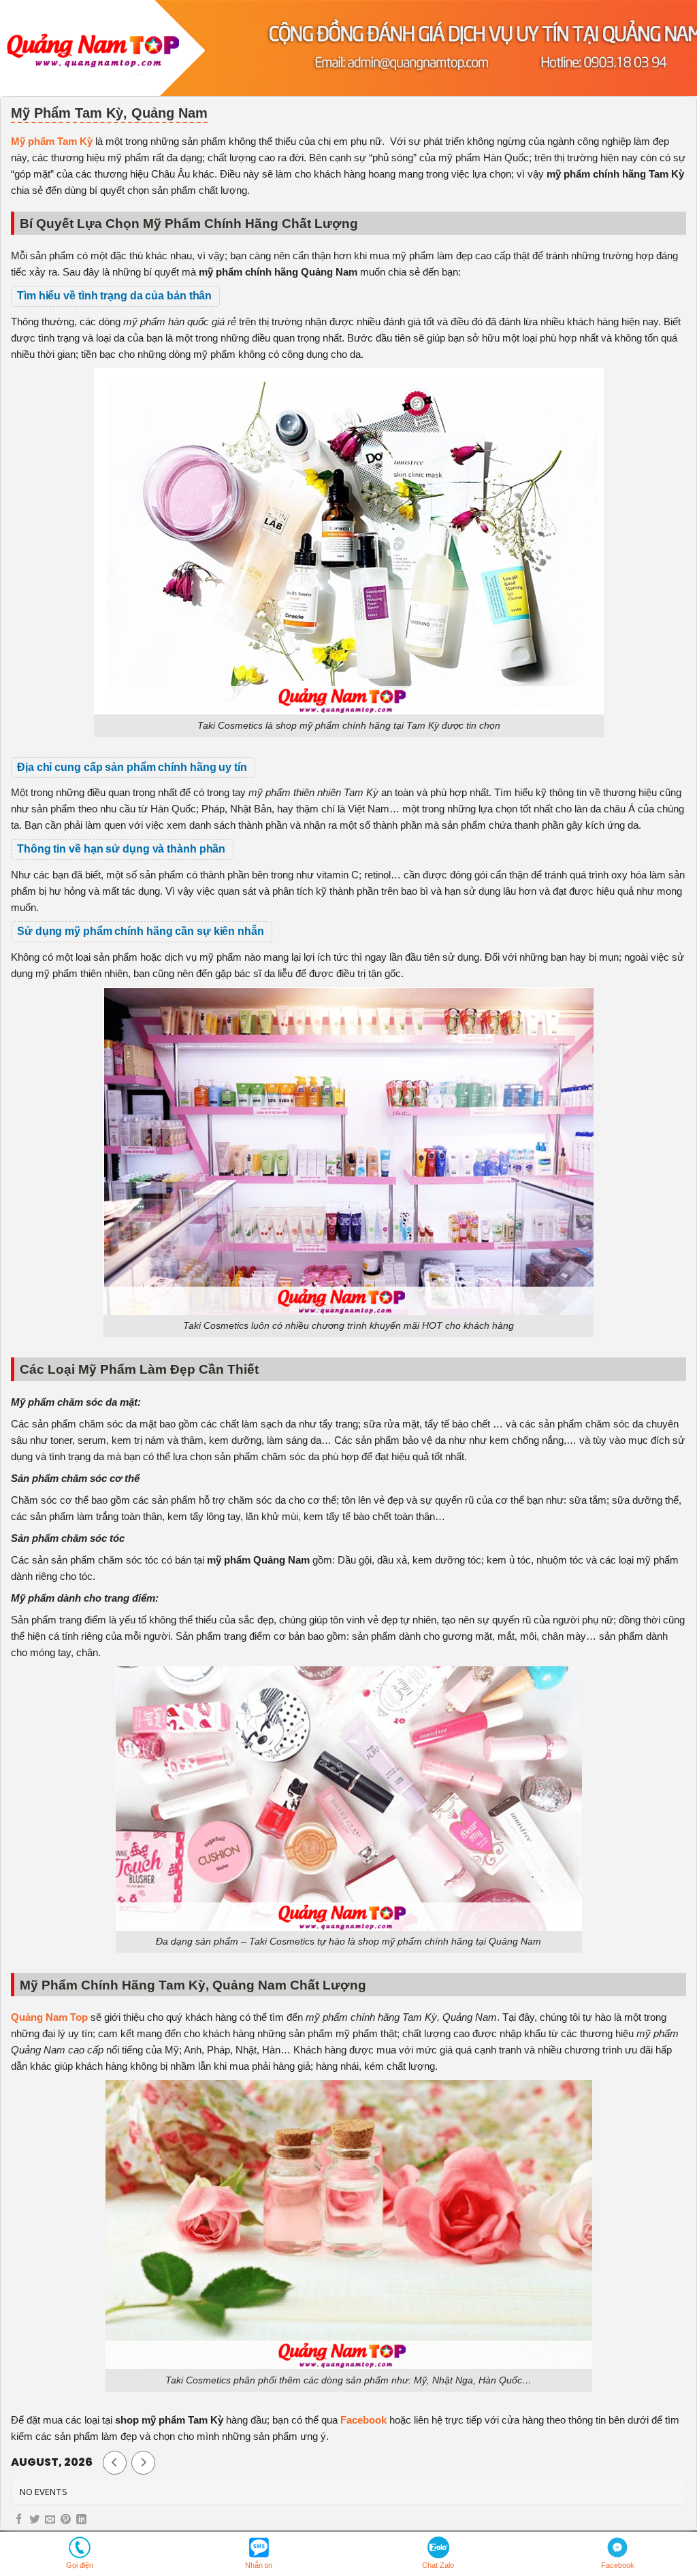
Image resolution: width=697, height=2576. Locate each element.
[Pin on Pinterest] (66, 2520)
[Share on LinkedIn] (81, 2520)
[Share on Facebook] (19, 2520)
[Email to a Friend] (50, 2520)
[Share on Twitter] (34, 2520)
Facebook (363, 2420)
